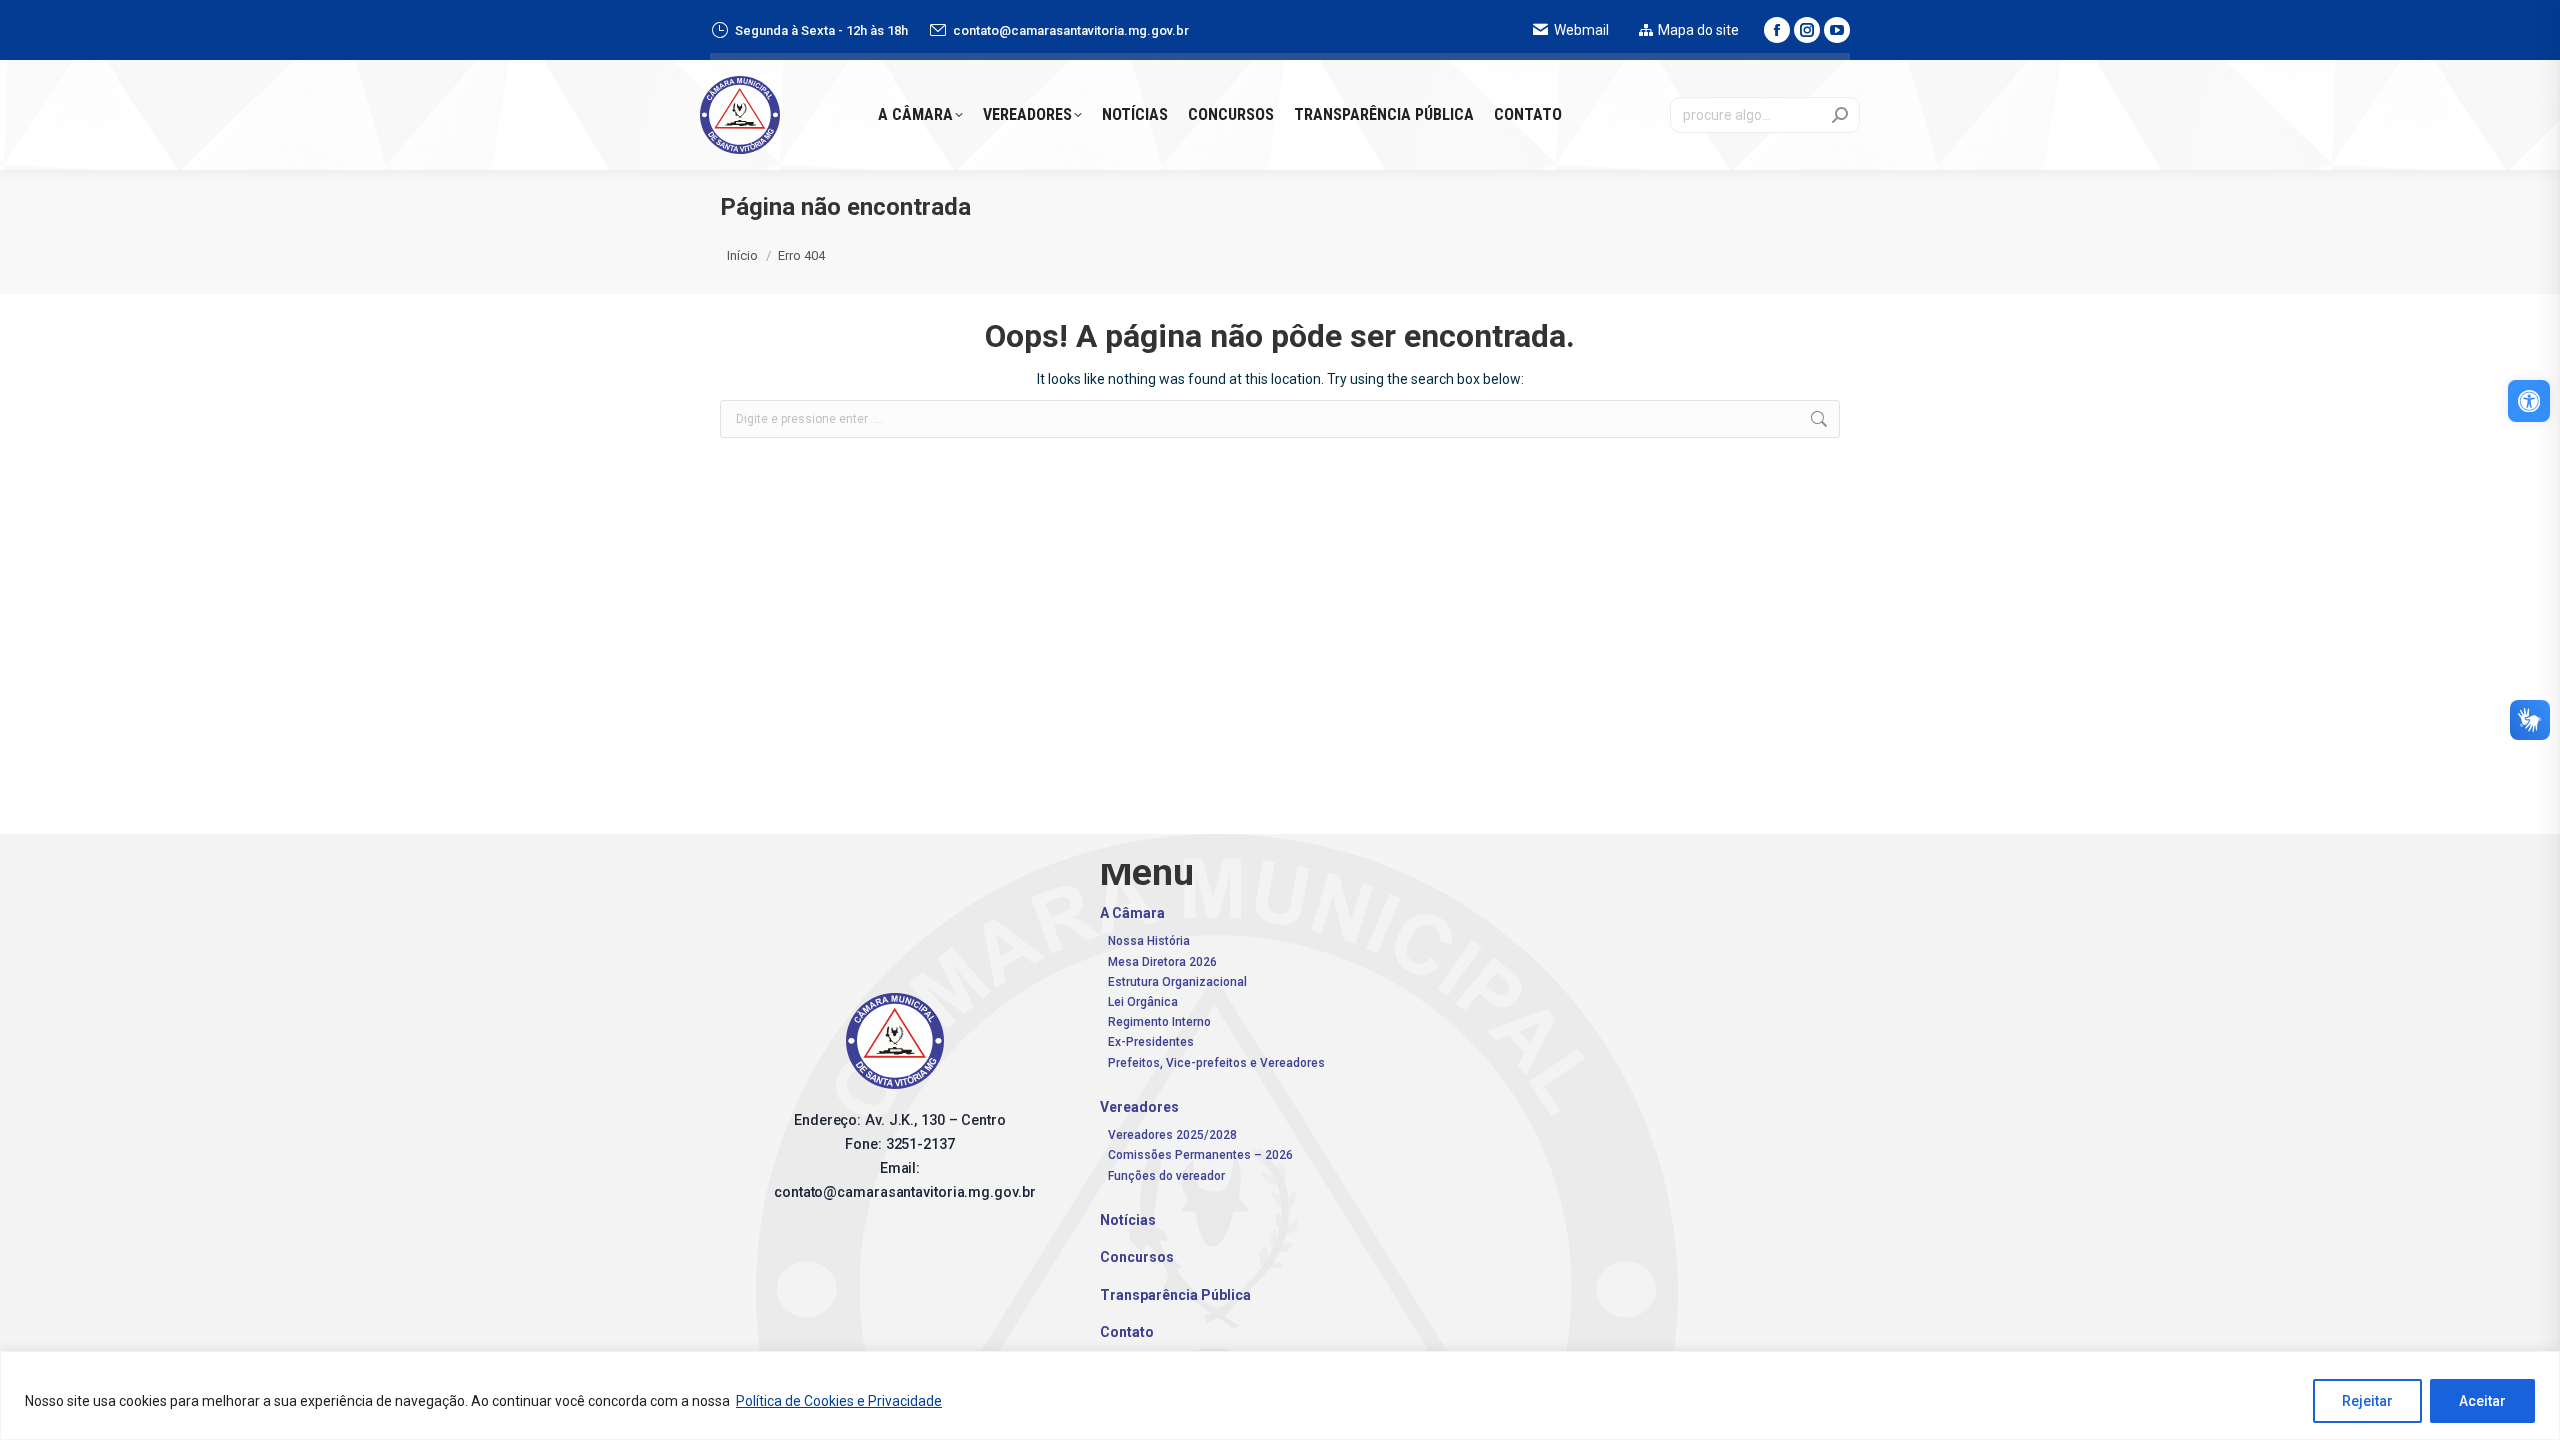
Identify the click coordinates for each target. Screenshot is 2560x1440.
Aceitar (2482, 1401)
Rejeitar (2367, 1401)
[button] (2250, 35)
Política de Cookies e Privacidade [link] (839, 1401)
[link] (2529, 401)
